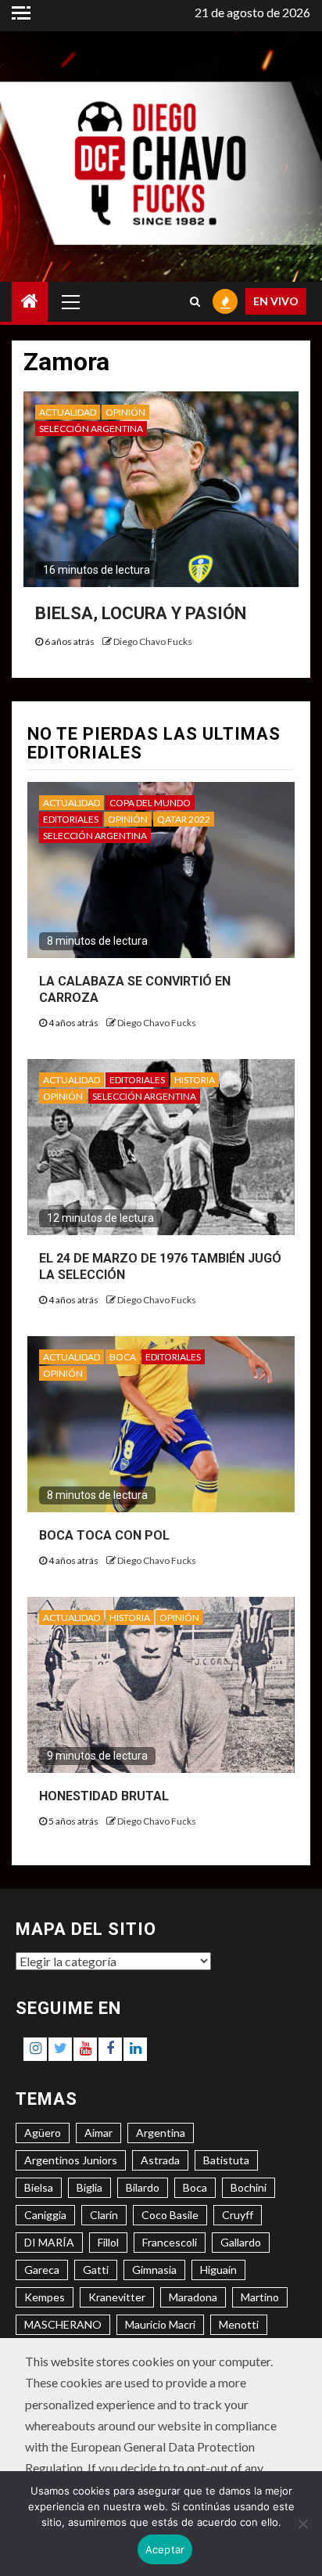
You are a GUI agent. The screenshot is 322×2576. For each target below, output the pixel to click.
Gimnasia (154, 2270)
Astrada (160, 2160)
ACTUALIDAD (68, 412)
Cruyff (238, 2215)
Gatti (96, 2270)
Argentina (161, 2133)
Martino (260, 2297)
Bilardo (143, 2187)
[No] (302, 2524)
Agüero (43, 2133)
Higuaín (218, 2270)
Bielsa (39, 2187)
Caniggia (45, 2215)
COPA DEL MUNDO (150, 803)
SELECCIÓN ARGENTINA (91, 429)
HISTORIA (195, 1080)
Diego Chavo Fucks (153, 641)
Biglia (89, 2187)
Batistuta (226, 2160)
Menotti (239, 2324)
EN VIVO (276, 301)
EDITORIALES (71, 819)
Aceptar (165, 2549)
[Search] (195, 301)
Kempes (45, 2297)
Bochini (249, 2187)
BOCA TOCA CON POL (104, 1535)
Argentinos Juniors (71, 2160)
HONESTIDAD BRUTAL (104, 1796)
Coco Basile (170, 2215)
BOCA (123, 1357)
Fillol (108, 2242)
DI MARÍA (49, 2242)
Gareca (42, 2270)
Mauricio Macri (160, 2324)
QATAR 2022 (184, 819)
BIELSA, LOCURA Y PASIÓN (141, 613)
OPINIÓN (125, 412)
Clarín (104, 2215)
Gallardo (241, 2242)
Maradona (193, 2297)
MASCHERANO (63, 2324)
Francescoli (170, 2242)
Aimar (98, 2133)
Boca (195, 2187)
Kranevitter (117, 2297)
